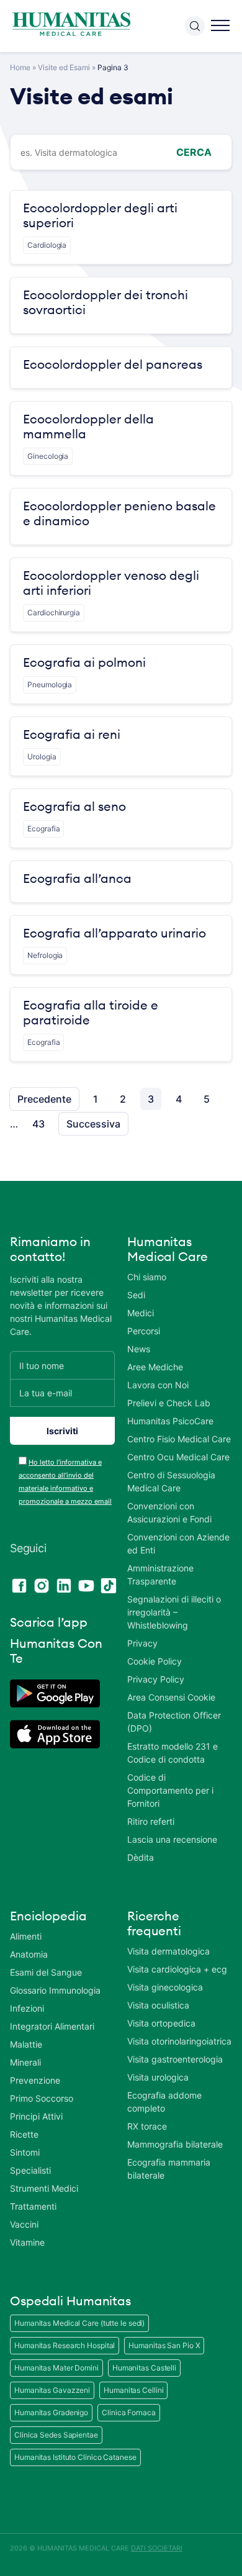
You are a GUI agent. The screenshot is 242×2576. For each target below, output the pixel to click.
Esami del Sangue (46, 1972)
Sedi (136, 1295)
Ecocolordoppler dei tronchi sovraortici (105, 302)
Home (20, 67)
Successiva (93, 1124)
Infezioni (27, 2008)
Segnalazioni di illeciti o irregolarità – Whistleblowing (174, 1612)
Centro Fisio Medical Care (179, 1439)
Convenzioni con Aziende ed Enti (178, 1543)
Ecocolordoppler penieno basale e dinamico (119, 513)
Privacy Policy (156, 1679)
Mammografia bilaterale (175, 2144)
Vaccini (24, 2224)
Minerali (25, 2062)
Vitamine (27, 2242)
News (139, 1349)
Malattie (26, 2044)
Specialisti (30, 2170)
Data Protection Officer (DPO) (174, 1722)
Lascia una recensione (172, 1839)
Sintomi (25, 2152)
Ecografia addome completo (164, 2102)
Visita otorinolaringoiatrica (179, 2041)
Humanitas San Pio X (164, 2345)
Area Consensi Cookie (171, 1697)
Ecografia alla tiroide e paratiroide (91, 1013)
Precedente (44, 1099)
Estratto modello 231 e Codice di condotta (173, 1753)
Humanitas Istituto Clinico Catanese (75, 2457)
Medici (141, 1313)
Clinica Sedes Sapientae (56, 2435)
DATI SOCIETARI (157, 2548)
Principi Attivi (36, 2116)
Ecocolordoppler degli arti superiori (100, 215)
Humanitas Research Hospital (65, 2345)
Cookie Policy (155, 1661)
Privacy (142, 1643)
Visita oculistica (158, 2005)
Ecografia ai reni (72, 734)
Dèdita (141, 1857)
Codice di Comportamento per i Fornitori (170, 1790)
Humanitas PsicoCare (170, 1421)
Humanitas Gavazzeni (52, 2390)
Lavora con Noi (158, 1385)
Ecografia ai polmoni (84, 662)
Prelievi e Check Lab (169, 1403)
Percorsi (144, 1331)
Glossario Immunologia (55, 1990)
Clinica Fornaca (129, 2412)
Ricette (24, 2134)
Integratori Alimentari (52, 2026)
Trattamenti (33, 2206)
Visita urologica (158, 2077)
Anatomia (29, 1954)
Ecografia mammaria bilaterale (169, 2169)
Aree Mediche (155, 1367)
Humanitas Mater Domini (56, 2368)
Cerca (194, 152)
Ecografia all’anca (77, 879)
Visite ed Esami (64, 67)
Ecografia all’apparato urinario (114, 933)
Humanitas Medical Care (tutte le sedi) (79, 2323)
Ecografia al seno (74, 807)
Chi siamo (147, 1277)
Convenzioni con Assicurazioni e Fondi (169, 1512)
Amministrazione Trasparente (160, 1575)
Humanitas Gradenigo (51, 2412)
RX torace (147, 2126)
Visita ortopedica (161, 2023)
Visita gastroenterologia (175, 2059)
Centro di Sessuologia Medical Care (171, 1481)
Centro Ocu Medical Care (178, 1457)
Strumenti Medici (44, 2188)
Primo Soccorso (42, 2098)
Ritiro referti (151, 1821)
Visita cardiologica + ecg (177, 1969)
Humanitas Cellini (133, 2390)
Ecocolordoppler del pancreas (113, 364)
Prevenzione (35, 2080)
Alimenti (26, 1936)
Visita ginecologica (165, 1987)
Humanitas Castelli (144, 2368)
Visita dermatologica (168, 1951)
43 (38, 1124)
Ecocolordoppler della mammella (88, 427)
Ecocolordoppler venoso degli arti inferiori (111, 583)
